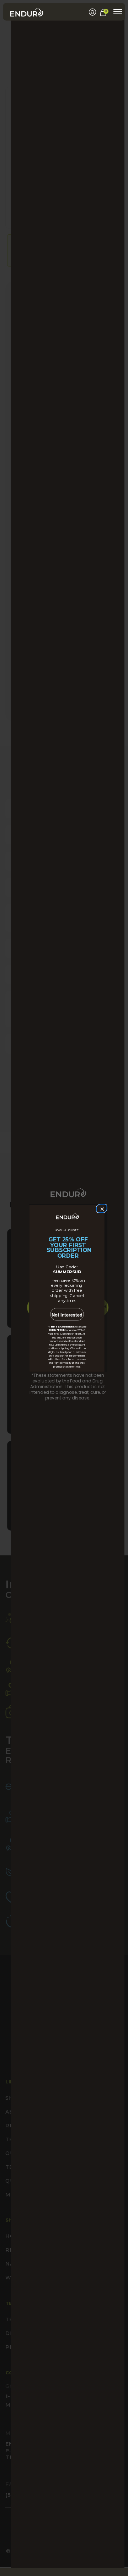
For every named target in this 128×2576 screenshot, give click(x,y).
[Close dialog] (101, 1208)
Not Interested (67, 1315)
